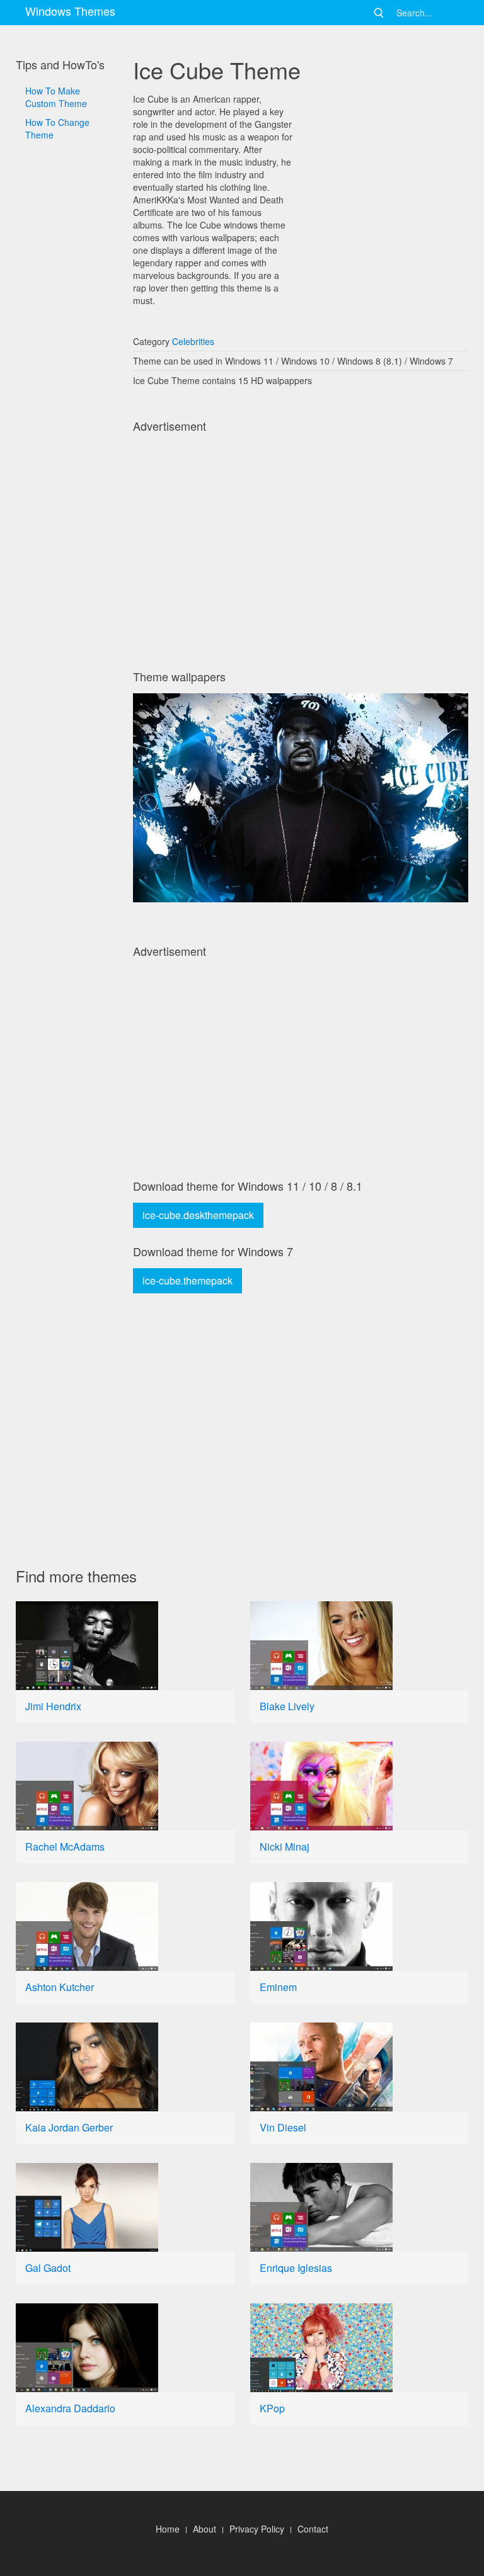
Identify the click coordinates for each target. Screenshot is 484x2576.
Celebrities (193, 341)
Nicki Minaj (285, 1847)
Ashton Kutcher (60, 1987)
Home (168, 2529)
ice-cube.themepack (187, 1280)
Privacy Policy (257, 2529)
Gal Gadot (48, 2268)
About (205, 2529)
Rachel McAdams (65, 1847)
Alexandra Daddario (70, 2408)
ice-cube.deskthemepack (198, 1215)
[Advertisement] (66, 503)
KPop (272, 2408)
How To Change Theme (57, 128)
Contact (313, 2529)
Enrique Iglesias (296, 2268)
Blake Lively (287, 1706)
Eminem (278, 1987)
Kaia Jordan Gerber (69, 2127)
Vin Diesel (283, 2127)
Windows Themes (70, 11)
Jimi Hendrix (53, 1706)
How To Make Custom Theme (56, 97)
